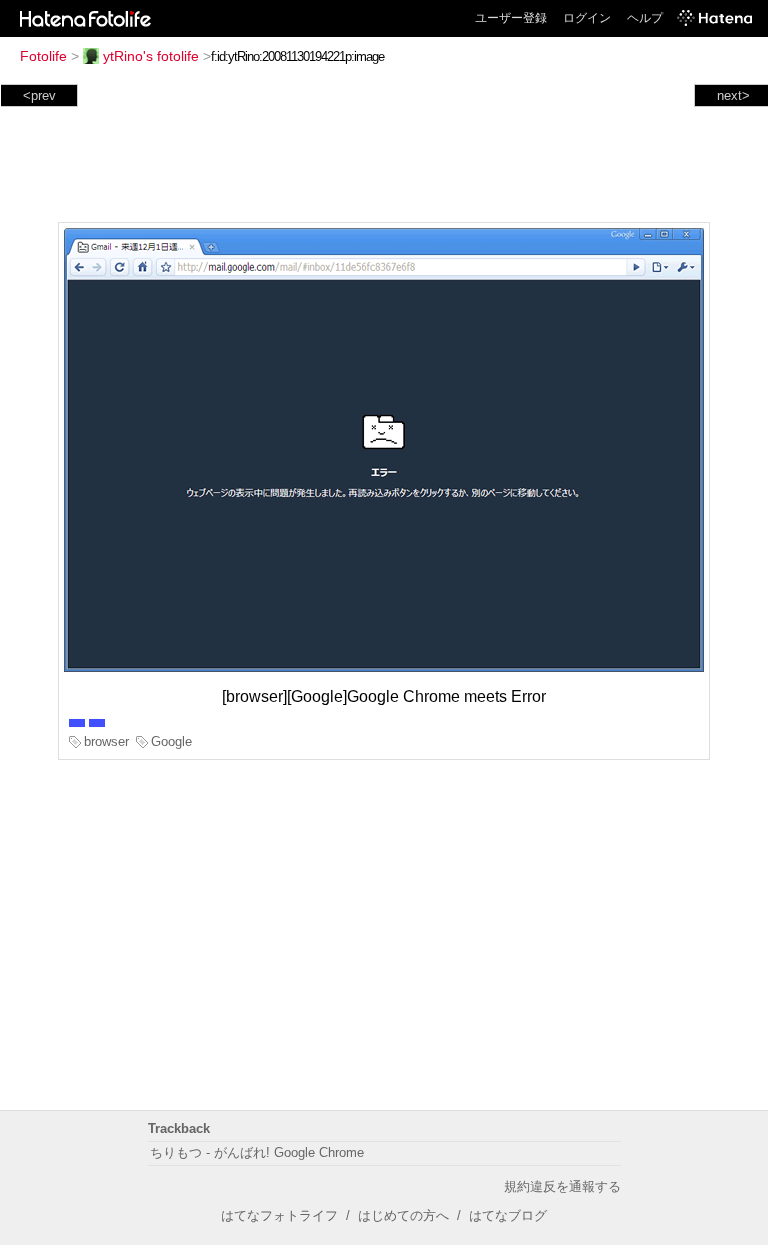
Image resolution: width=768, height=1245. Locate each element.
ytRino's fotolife (151, 56)
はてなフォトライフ (279, 1215)
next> (733, 95)
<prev (39, 95)
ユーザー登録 (511, 18)
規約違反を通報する (562, 1186)
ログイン (587, 18)
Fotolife (43, 56)
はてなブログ (508, 1215)
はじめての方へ (403, 1215)
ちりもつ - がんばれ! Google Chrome (257, 1152)
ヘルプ (645, 18)
